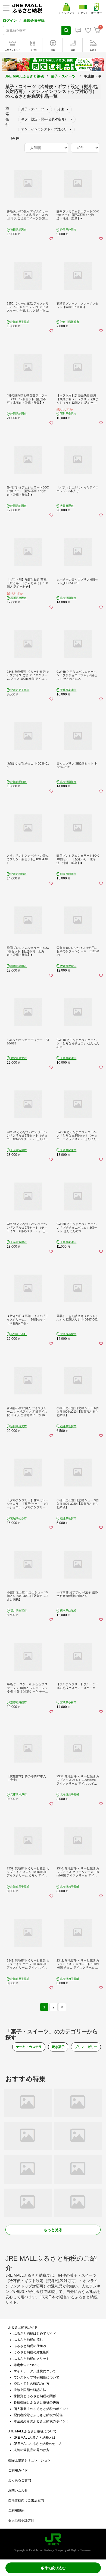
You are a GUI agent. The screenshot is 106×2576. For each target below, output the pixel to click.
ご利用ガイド (18, 2470)
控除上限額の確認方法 (30, 2390)
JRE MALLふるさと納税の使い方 (38, 2444)
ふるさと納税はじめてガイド (35, 2334)
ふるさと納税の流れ (28, 2340)
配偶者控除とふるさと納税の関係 (38, 2415)
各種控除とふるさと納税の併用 (36, 2402)
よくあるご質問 (20, 2480)
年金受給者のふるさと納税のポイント (41, 2421)
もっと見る (53, 2230)
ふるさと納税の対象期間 (32, 2352)
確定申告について (27, 2365)
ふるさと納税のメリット (32, 2359)
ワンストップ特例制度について (36, 2377)
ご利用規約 (16, 2510)
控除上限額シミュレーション (29, 2460)
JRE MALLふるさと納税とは (35, 2438)
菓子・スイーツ (63, 76)
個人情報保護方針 (21, 2520)
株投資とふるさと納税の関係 (35, 2396)
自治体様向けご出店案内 (26, 2500)
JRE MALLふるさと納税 (24, 76)
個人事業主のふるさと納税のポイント (41, 2409)
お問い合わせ (18, 2490)
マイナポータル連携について (35, 2371)
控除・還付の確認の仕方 (32, 2384)
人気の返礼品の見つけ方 (32, 2450)
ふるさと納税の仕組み (30, 2346)
